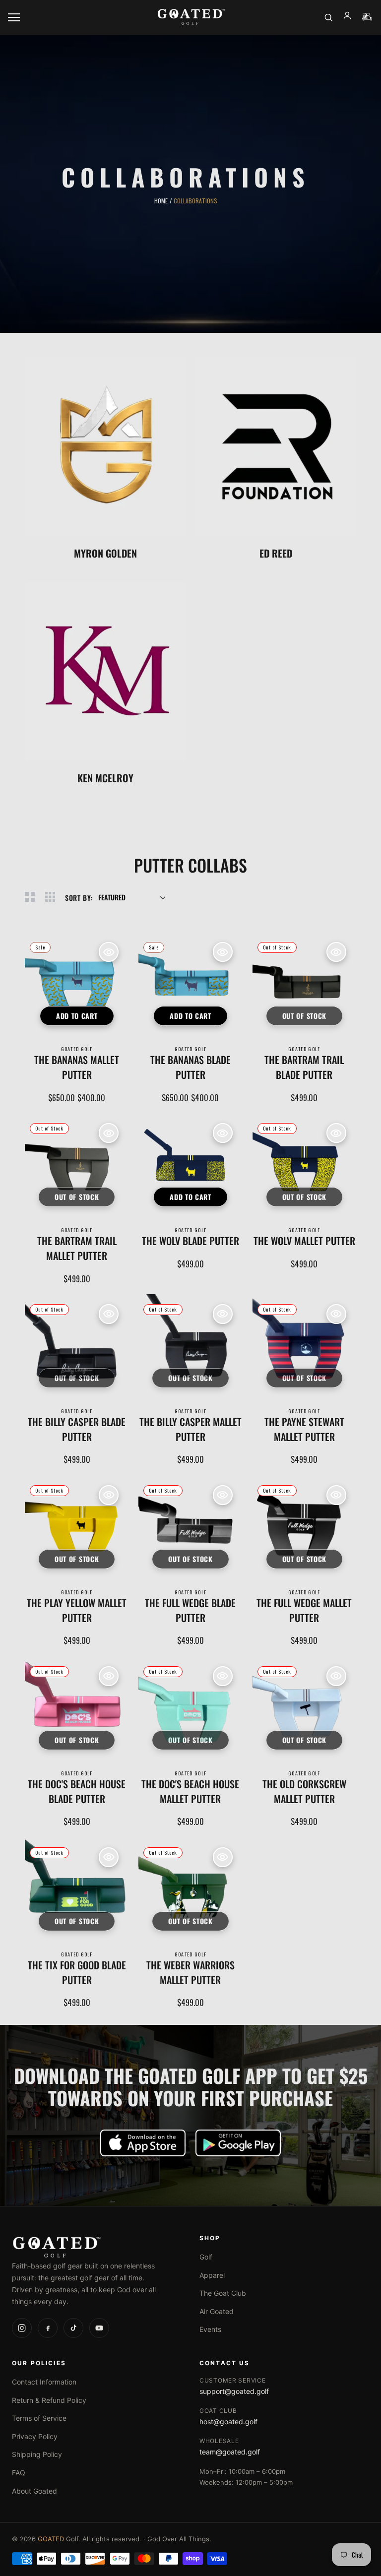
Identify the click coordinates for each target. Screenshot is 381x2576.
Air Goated (217, 2311)
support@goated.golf (234, 2391)
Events (210, 2329)
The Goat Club (223, 2293)
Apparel (212, 2275)
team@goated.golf (230, 2452)
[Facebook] (48, 2328)
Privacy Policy (35, 2436)
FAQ (19, 2473)
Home (161, 201)
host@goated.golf (228, 2421)
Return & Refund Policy (49, 2400)
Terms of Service (39, 2418)
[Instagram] (22, 2328)
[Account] (347, 17)
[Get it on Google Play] (238, 2143)
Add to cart (77, 1016)
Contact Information (44, 2382)
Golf (206, 2257)
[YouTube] (99, 2328)
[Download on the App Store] (143, 2143)
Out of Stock (304, 1016)
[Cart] (367, 17)
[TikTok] (73, 2328)
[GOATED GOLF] (191, 18)
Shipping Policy (37, 2454)
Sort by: (79, 898)
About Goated (34, 2491)
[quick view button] (109, 952)
